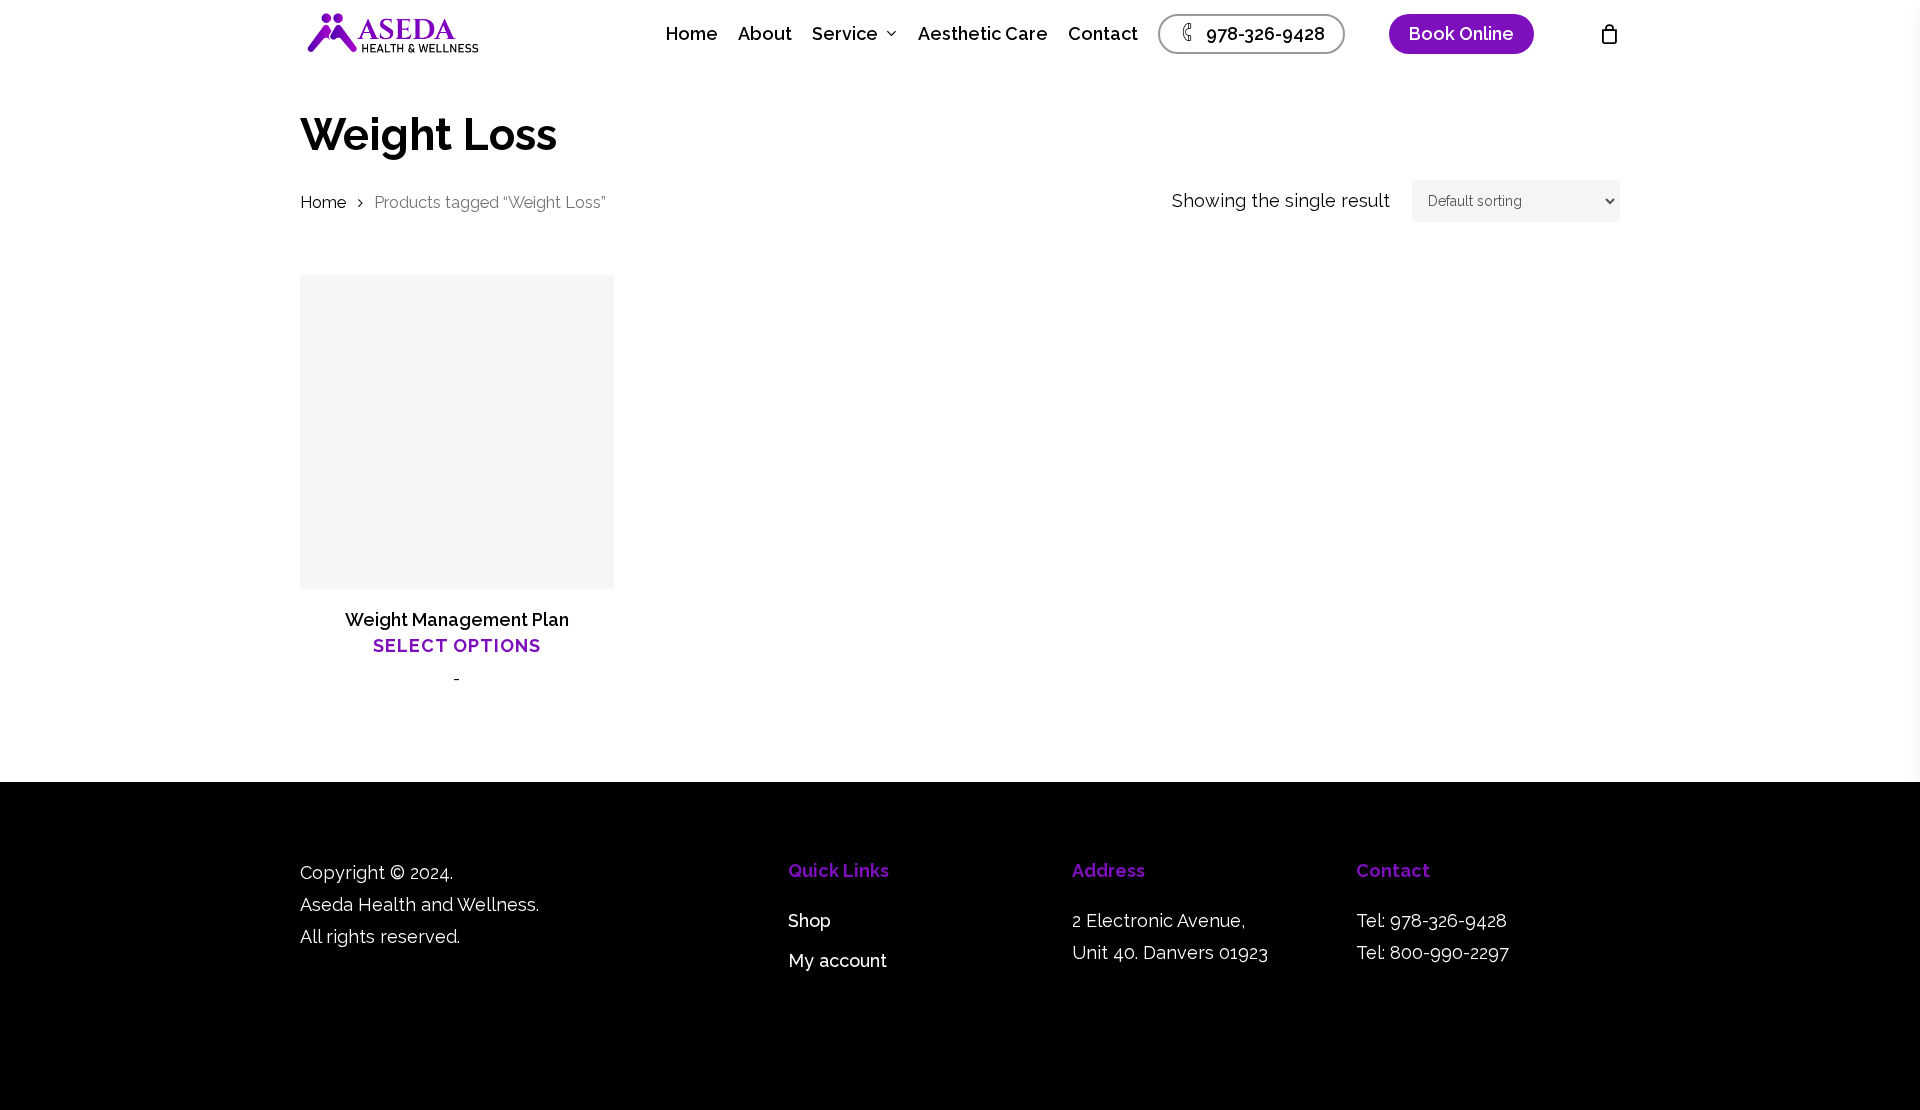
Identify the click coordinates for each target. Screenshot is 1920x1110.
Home (323, 202)
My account (837, 960)
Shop (809, 920)
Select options (457, 646)
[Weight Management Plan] (457, 432)
